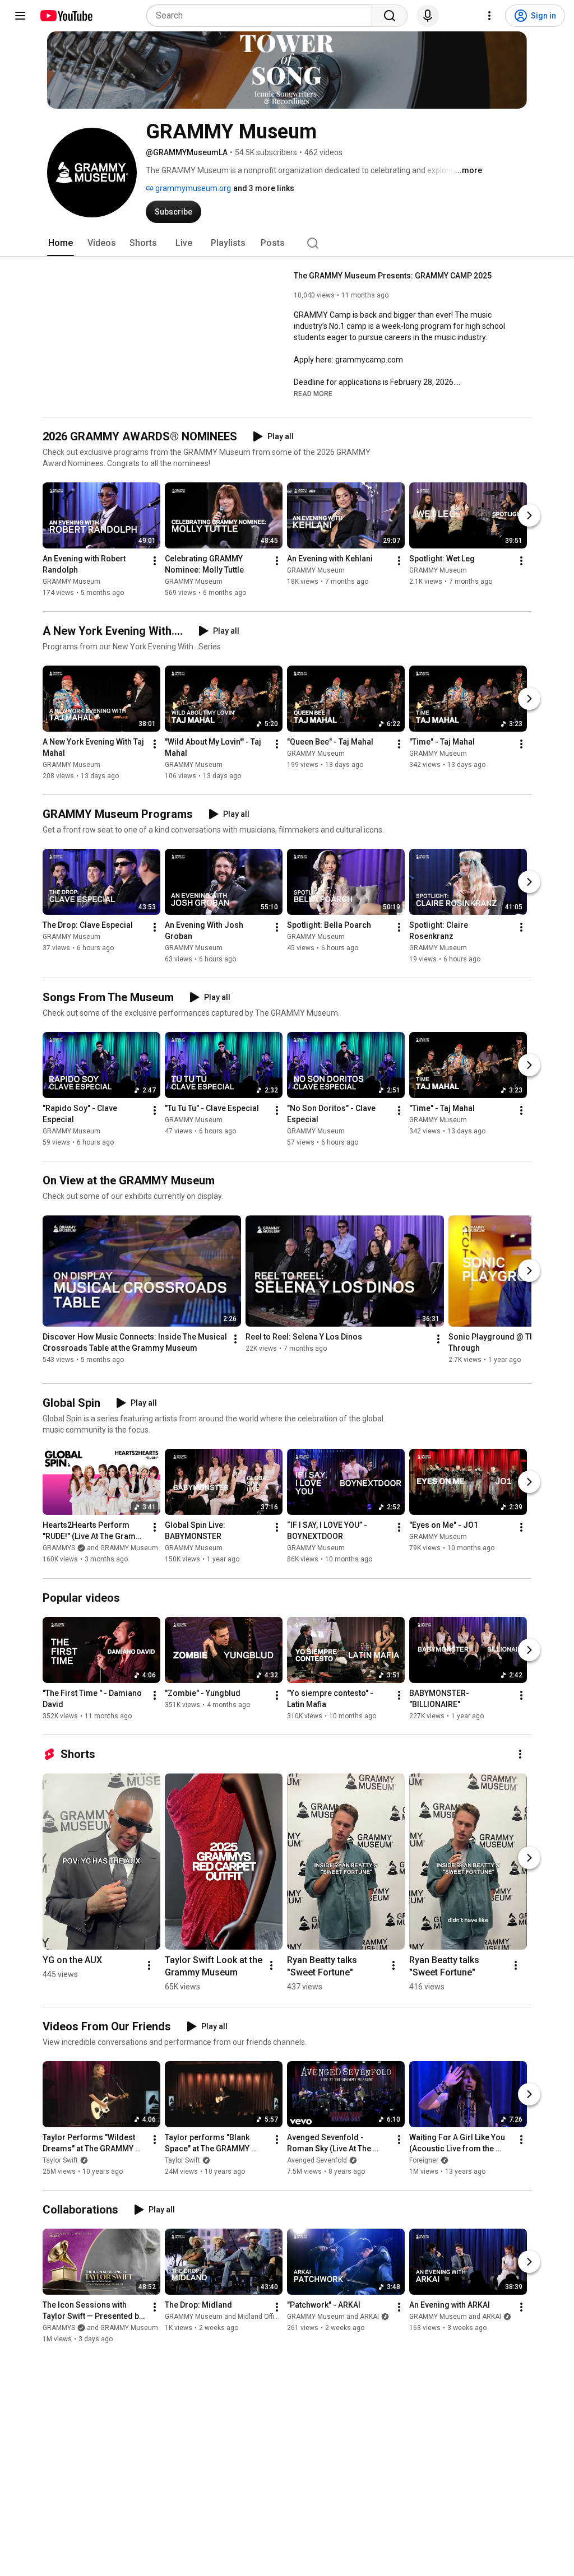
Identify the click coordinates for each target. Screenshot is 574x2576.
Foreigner (424, 2160)
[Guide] (20, 16)
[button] (313, 393)
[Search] (390, 16)
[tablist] (287, 243)
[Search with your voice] (428, 16)
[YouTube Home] (66, 16)
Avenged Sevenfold (317, 2160)
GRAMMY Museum (71, 582)
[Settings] (489, 16)
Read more (313, 394)
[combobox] (263, 16)
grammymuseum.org (192, 188)
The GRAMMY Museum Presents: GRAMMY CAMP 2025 (393, 276)
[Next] (529, 515)
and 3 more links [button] (264, 188)
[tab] (61, 243)
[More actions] (155, 561)
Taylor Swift (60, 2160)
